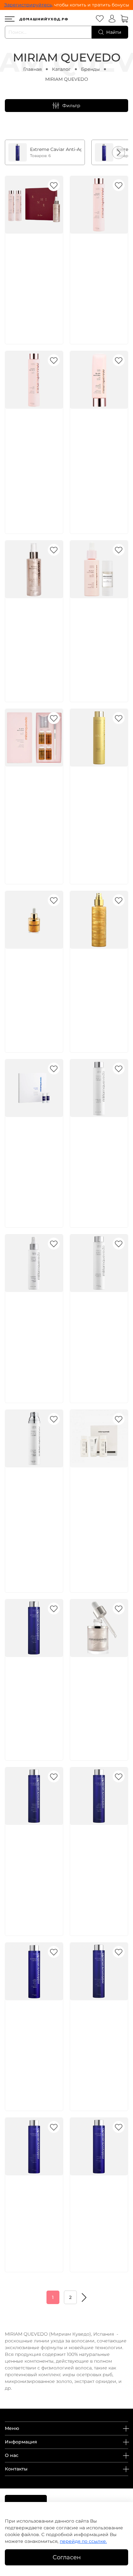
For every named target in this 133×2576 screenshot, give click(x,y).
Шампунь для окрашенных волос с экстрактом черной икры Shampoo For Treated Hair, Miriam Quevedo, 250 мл (97, 1867)
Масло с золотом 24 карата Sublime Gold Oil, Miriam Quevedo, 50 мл (34, 977)
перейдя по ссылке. (83, 2541)
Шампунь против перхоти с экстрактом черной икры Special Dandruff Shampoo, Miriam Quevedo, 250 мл (98, 2035)
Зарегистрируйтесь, (29, 5)
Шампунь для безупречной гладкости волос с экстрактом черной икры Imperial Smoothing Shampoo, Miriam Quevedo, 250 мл (33, 2042)
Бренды (90, 69)
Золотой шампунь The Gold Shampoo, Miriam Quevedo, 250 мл (97, 795)
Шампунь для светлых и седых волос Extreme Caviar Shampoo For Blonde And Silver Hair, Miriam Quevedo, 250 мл (33, 1860)
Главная (32, 69)
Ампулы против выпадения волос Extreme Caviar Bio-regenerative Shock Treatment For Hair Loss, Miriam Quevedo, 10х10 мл (33, 1159)
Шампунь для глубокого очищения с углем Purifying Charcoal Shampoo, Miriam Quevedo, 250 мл (33, 2211)
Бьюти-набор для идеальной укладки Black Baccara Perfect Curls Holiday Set (34, 262)
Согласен (67, 2557)
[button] (118, 153)
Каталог (61, 69)
